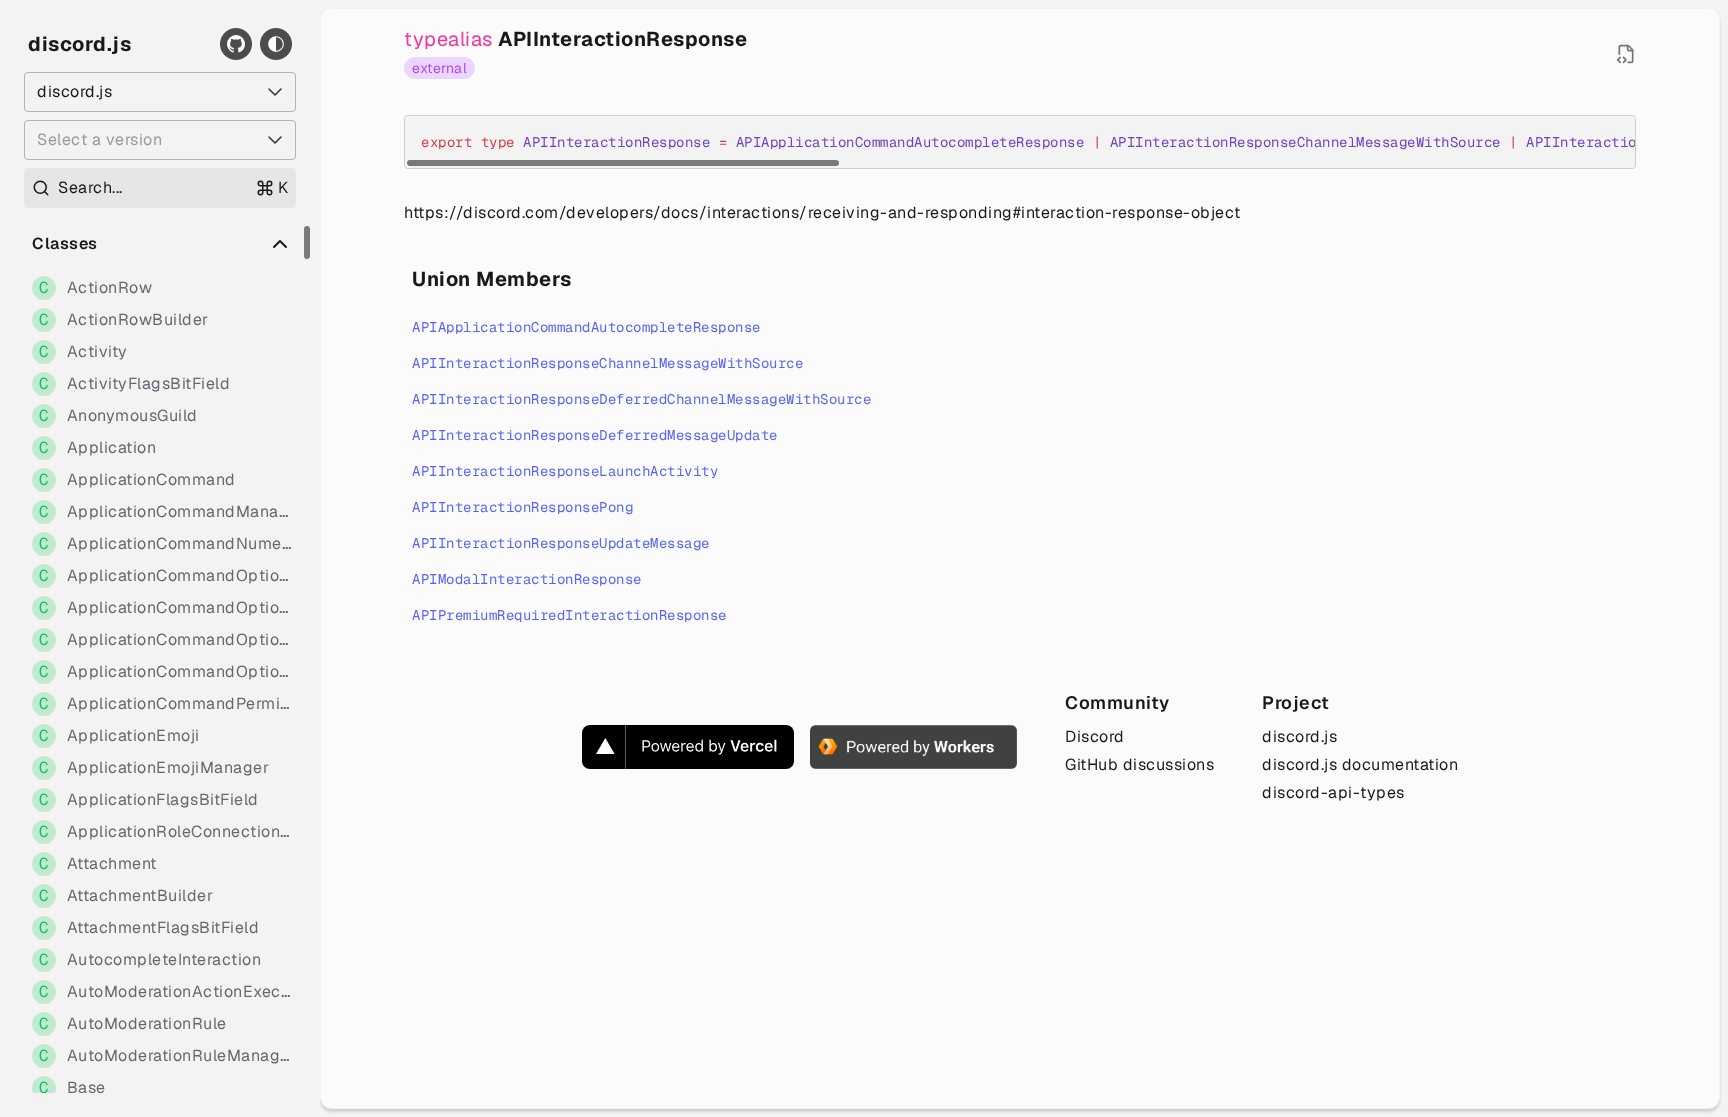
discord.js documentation (1360, 764)
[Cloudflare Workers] (913, 747)
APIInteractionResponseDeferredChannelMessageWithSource (641, 399)
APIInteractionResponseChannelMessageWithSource (607, 363)
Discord (1095, 736)
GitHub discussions (1139, 764)
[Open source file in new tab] (1626, 54)
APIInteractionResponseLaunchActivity (565, 471)
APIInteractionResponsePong (522, 507)
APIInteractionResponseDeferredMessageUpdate (595, 435)
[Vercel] (688, 747)
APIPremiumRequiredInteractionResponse (569, 615)
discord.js (79, 44)
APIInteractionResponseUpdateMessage (561, 543)
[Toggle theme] (276, 44)
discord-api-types (1333, 792)
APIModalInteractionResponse (527, 579)
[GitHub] (236, 44)
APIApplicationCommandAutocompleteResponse (586, 327)
